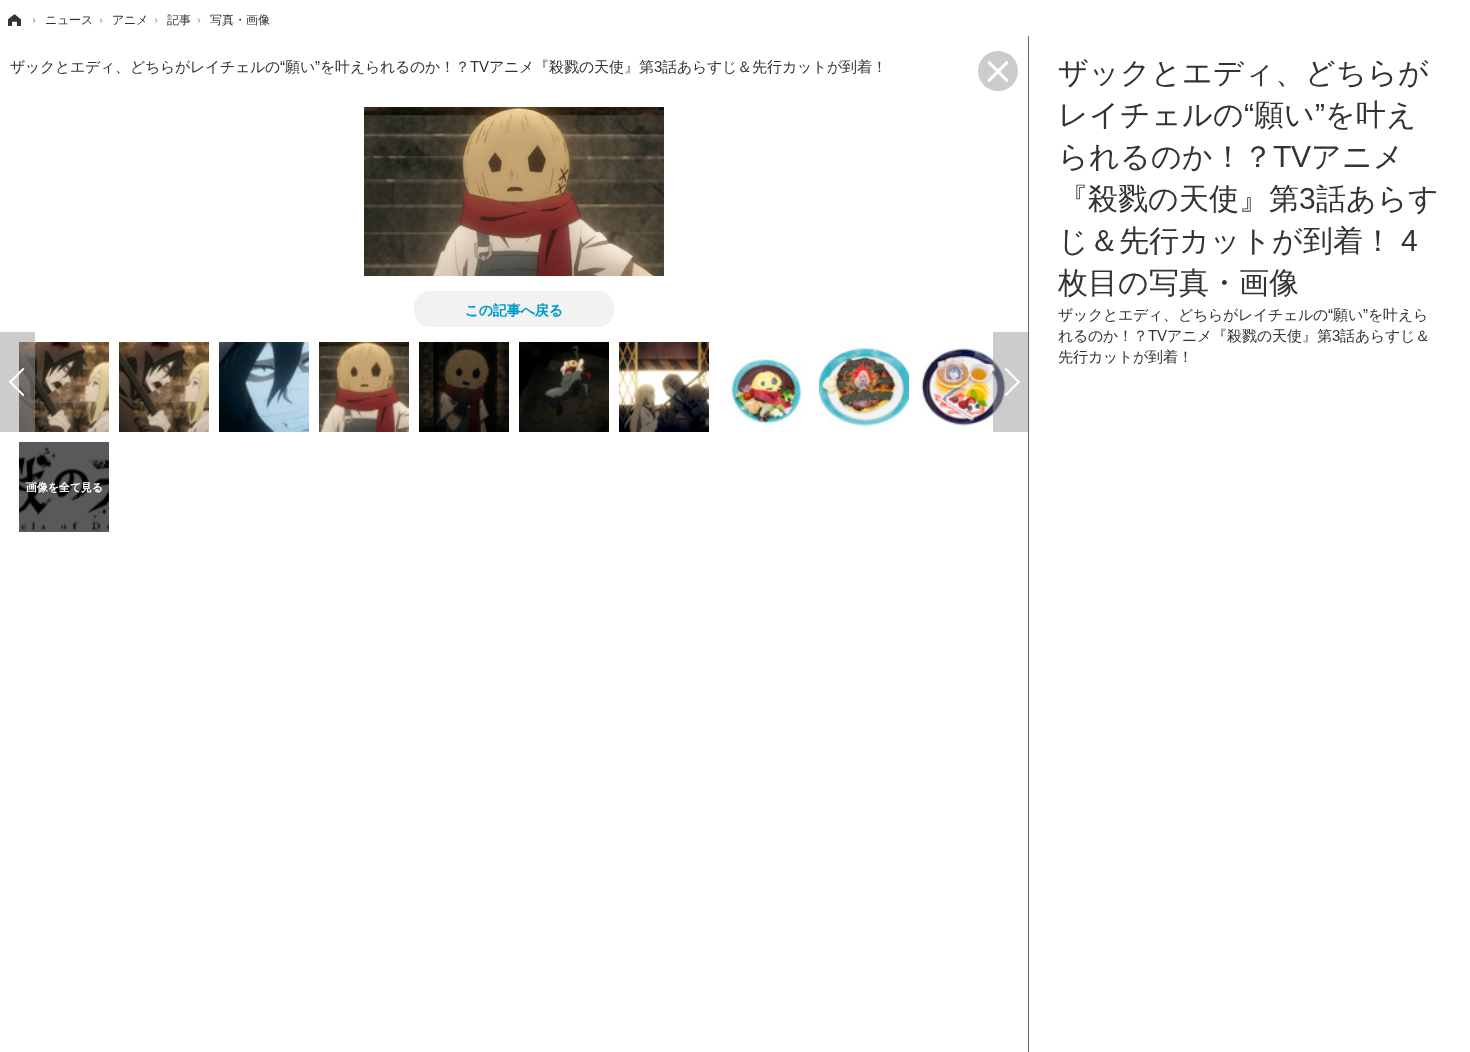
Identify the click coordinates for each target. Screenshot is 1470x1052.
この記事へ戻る (514, 309)
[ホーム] (13, 20)
